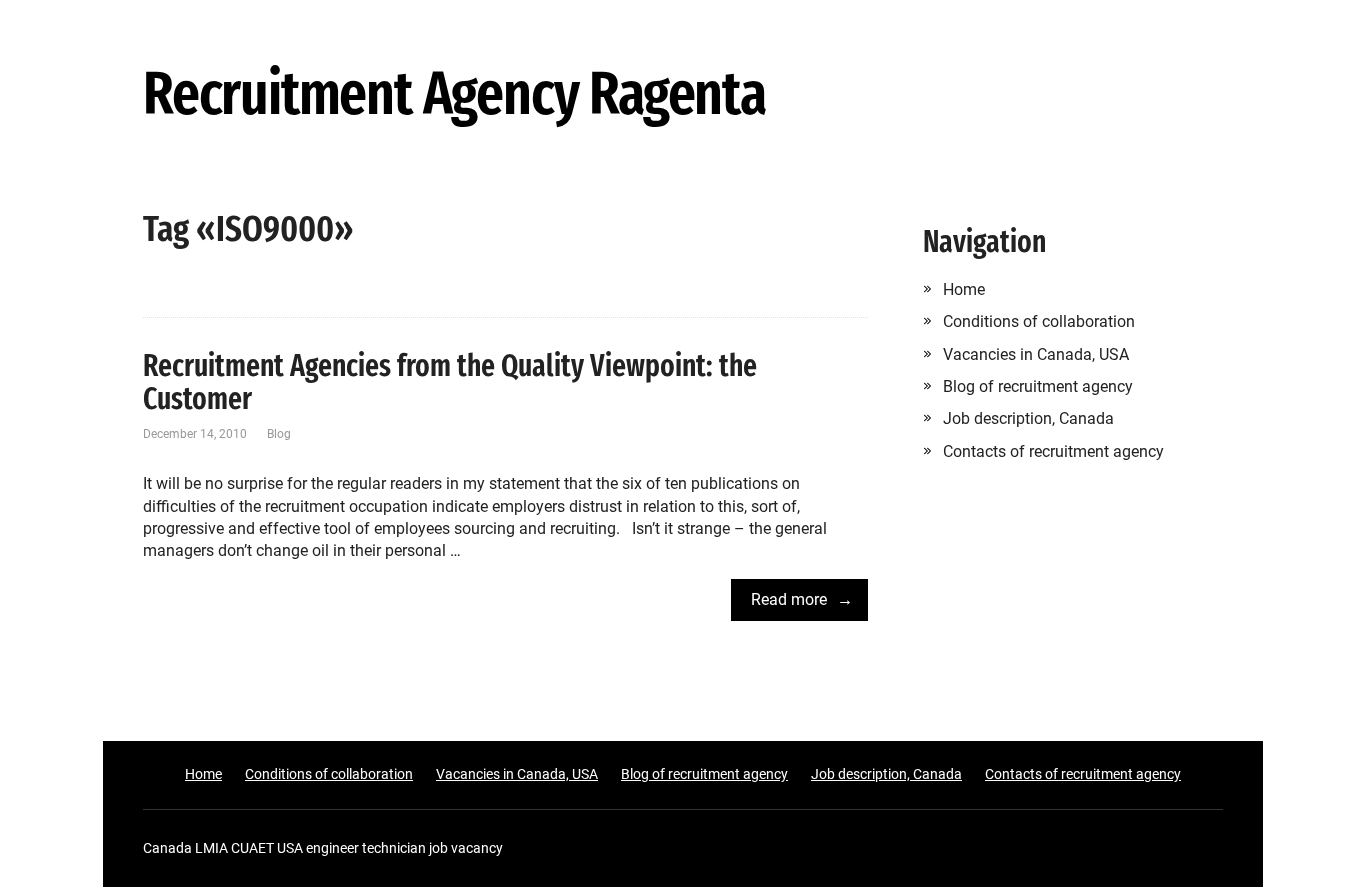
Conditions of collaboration (1039, 321)
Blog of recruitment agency (1038, 386)
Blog (279, 434)
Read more (789, 599)
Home (964, 289)
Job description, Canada (1028, 418)
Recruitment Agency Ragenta (454, 95)
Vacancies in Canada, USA (1036, 354)
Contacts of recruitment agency (1053, 451)
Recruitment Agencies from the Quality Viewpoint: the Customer (450, 382)
